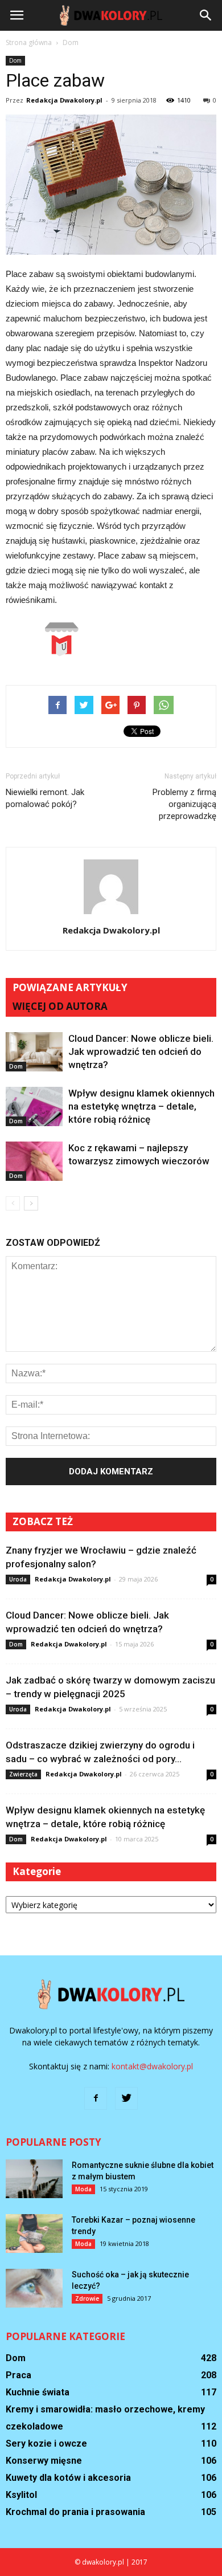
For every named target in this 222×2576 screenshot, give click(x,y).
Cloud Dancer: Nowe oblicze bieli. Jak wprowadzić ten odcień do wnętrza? (141, 1051)
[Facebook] (96, 2098)
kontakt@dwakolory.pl (152, 2066)
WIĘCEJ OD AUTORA (60, 1006)
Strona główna (29, 42)
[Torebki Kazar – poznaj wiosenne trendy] (34, 2234)
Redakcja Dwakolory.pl (64, 100)
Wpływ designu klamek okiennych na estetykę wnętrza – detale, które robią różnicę (141, 1106)
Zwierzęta (23, 1774)
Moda (83, 2189)
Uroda (18, 1579)
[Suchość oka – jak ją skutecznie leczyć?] (34, 2288)
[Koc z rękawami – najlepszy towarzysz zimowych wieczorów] (34, 1161)
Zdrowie (87, 2298)
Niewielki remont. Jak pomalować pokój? (45, 798)
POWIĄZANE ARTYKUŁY (70, 987)
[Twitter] (126, 2098)
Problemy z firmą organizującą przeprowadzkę (184, 804)
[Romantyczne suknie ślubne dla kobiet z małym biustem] (34, 2179)
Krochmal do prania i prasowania (75, 2512)
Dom (15, 60)
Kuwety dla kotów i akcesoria (68, 2478)
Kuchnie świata (38, 2392)
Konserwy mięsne (44, 2461)
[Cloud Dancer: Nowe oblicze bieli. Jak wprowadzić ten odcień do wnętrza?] (34, 1052)
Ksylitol (21, 2495)
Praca (18, 2375)
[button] (206, 15)
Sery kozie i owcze (46, 2443)
